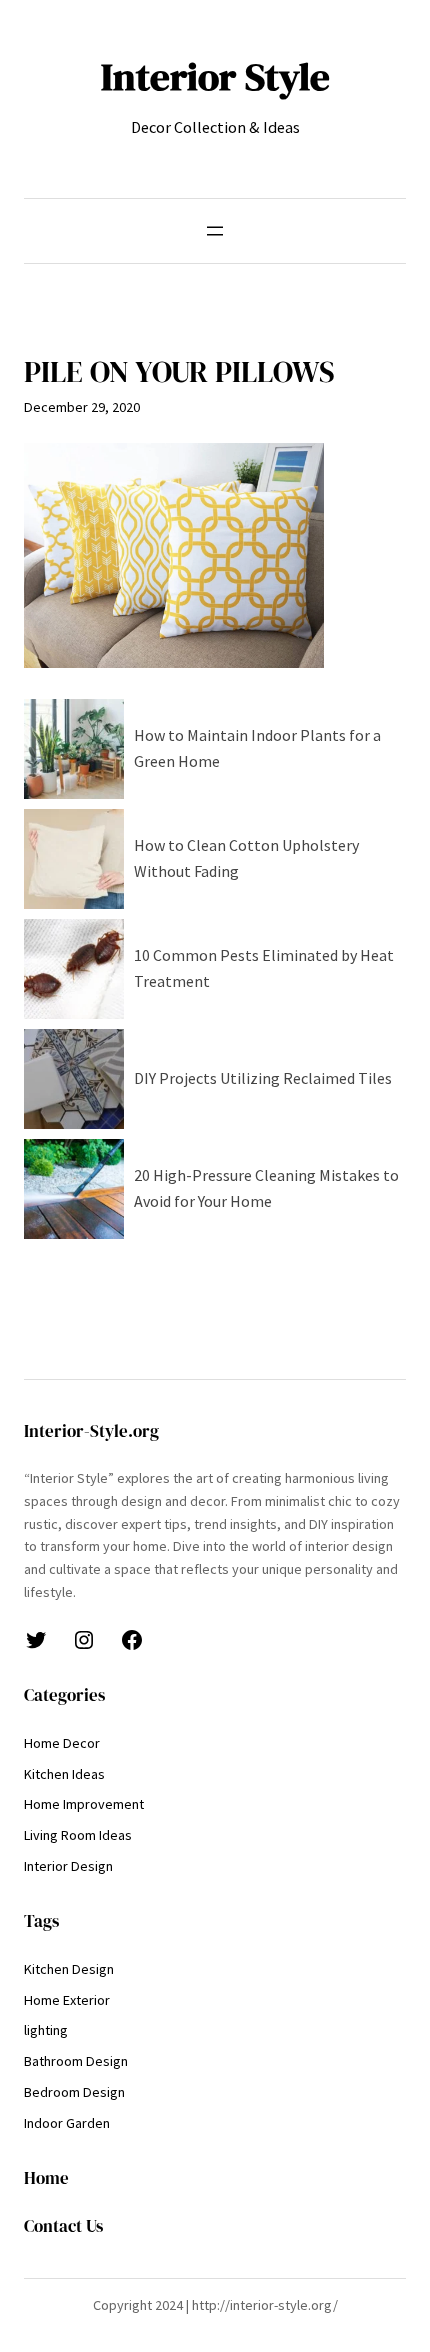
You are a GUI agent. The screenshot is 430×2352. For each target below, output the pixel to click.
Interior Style (215, 76)
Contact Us (63, 2226)
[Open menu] (215, 231)
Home (46, 2178)
